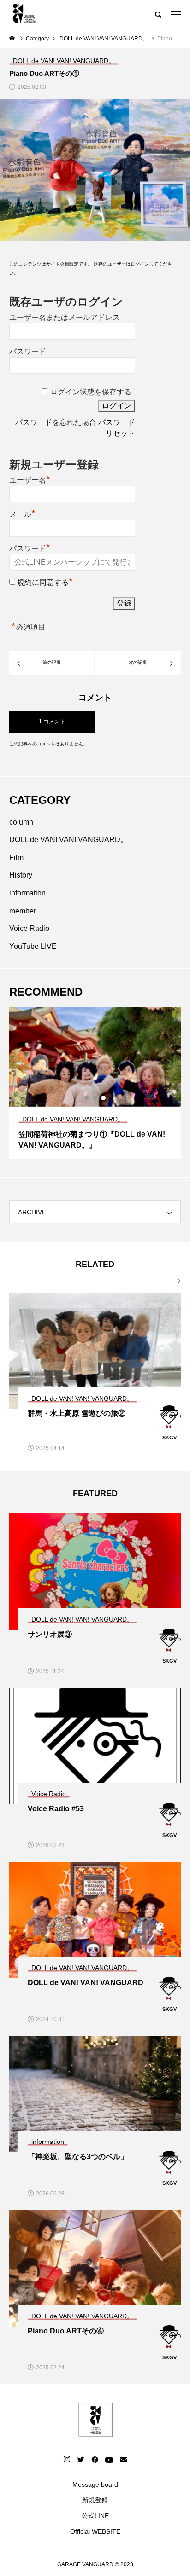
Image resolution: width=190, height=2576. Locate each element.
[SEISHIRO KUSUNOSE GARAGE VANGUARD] (24, 14)
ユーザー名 (30, 479)
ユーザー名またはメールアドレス (65, 317)
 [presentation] (175, 1281)
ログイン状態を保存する (91, 392)
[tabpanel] (95, 1083)
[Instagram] (67, 2459)
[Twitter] (81, 2459)
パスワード (28, 351)
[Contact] (123, 2459)
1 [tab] (87, 1098)
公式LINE (95, 2516)
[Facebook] (95, 2459)
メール (22, 513)
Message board (95, 2484)
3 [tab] (104, 1098)
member (23, 911)
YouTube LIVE (33, 946)
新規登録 (95, 2500)
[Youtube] (109, 2459)
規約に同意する (43, 582)
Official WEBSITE (95, 2531)
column (21, 822)
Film (16, 858)
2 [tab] (95, 1098)
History (21, 875)
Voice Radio (29, 928)
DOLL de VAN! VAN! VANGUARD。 (68, 840)
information (27, 893)
